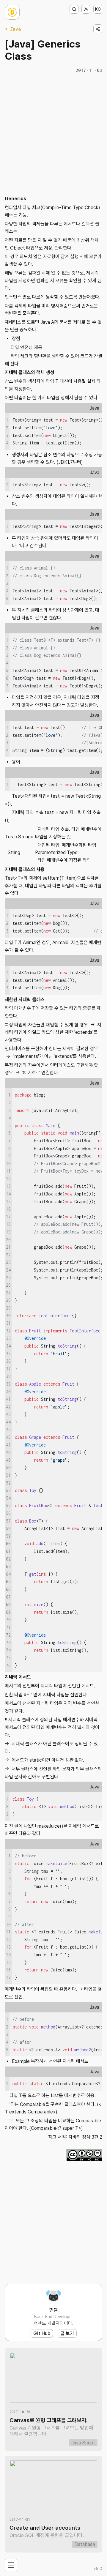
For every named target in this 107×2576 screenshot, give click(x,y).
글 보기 (67, 2333)
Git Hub (42, 2333)
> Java (13, 29)
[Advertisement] (53, 134)
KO (98, 9)
